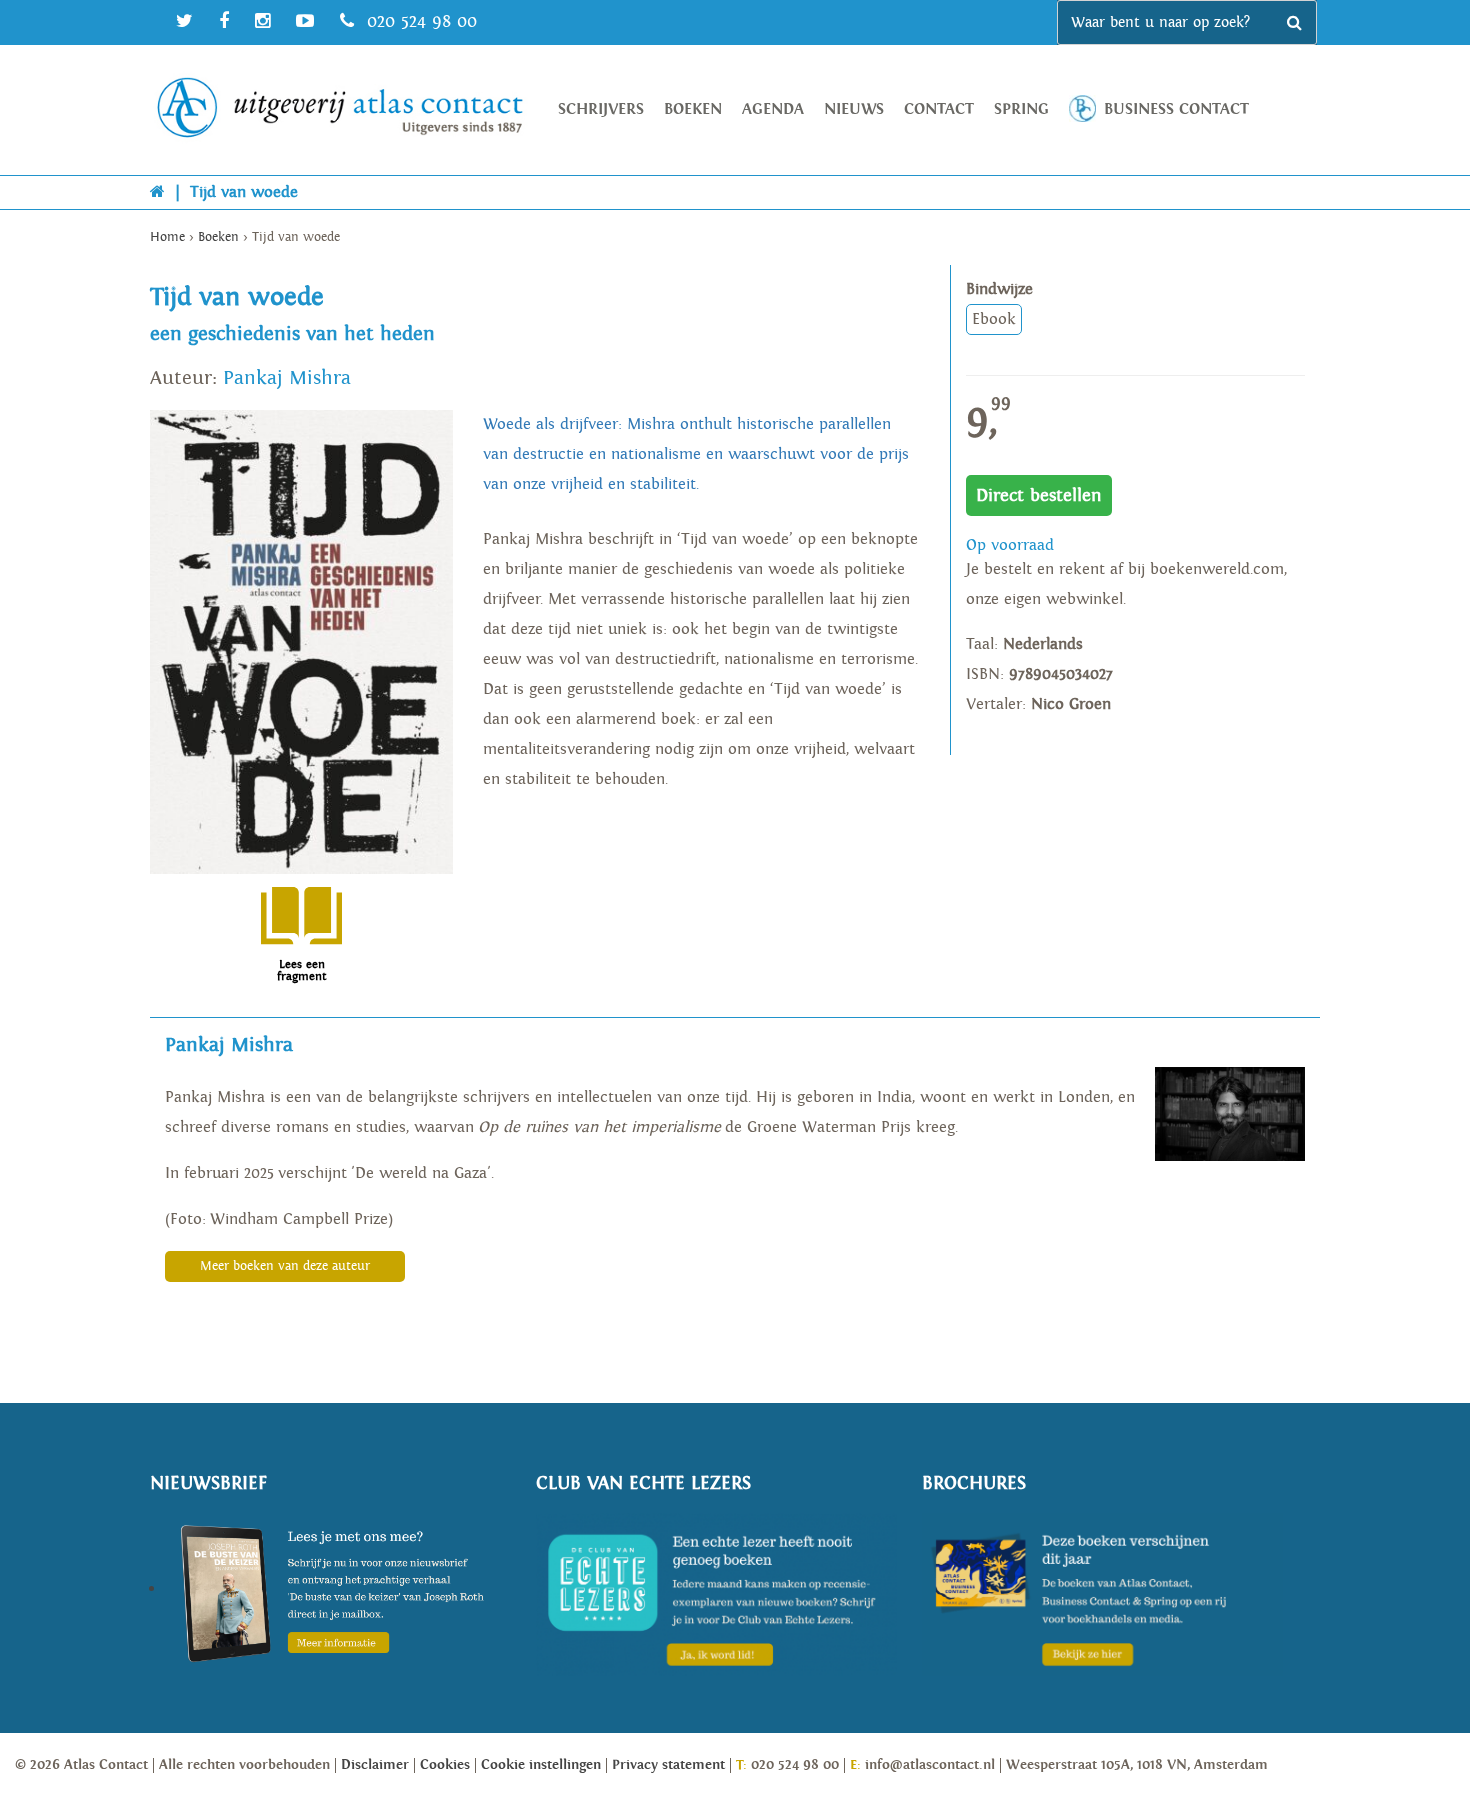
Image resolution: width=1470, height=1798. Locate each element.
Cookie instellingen (541, 1765)
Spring (1021, 109)
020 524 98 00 (419, 21)
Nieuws (854, 109)
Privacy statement (668, 1765)
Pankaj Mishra (287, 378)
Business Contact (1176, 109)
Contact (939, 109)
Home (167, 237)
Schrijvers (601, 109)
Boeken (693, 109)
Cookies (445, 1765)
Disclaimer (375, 1765)
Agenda (773, 109)
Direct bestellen (1039, 495)
